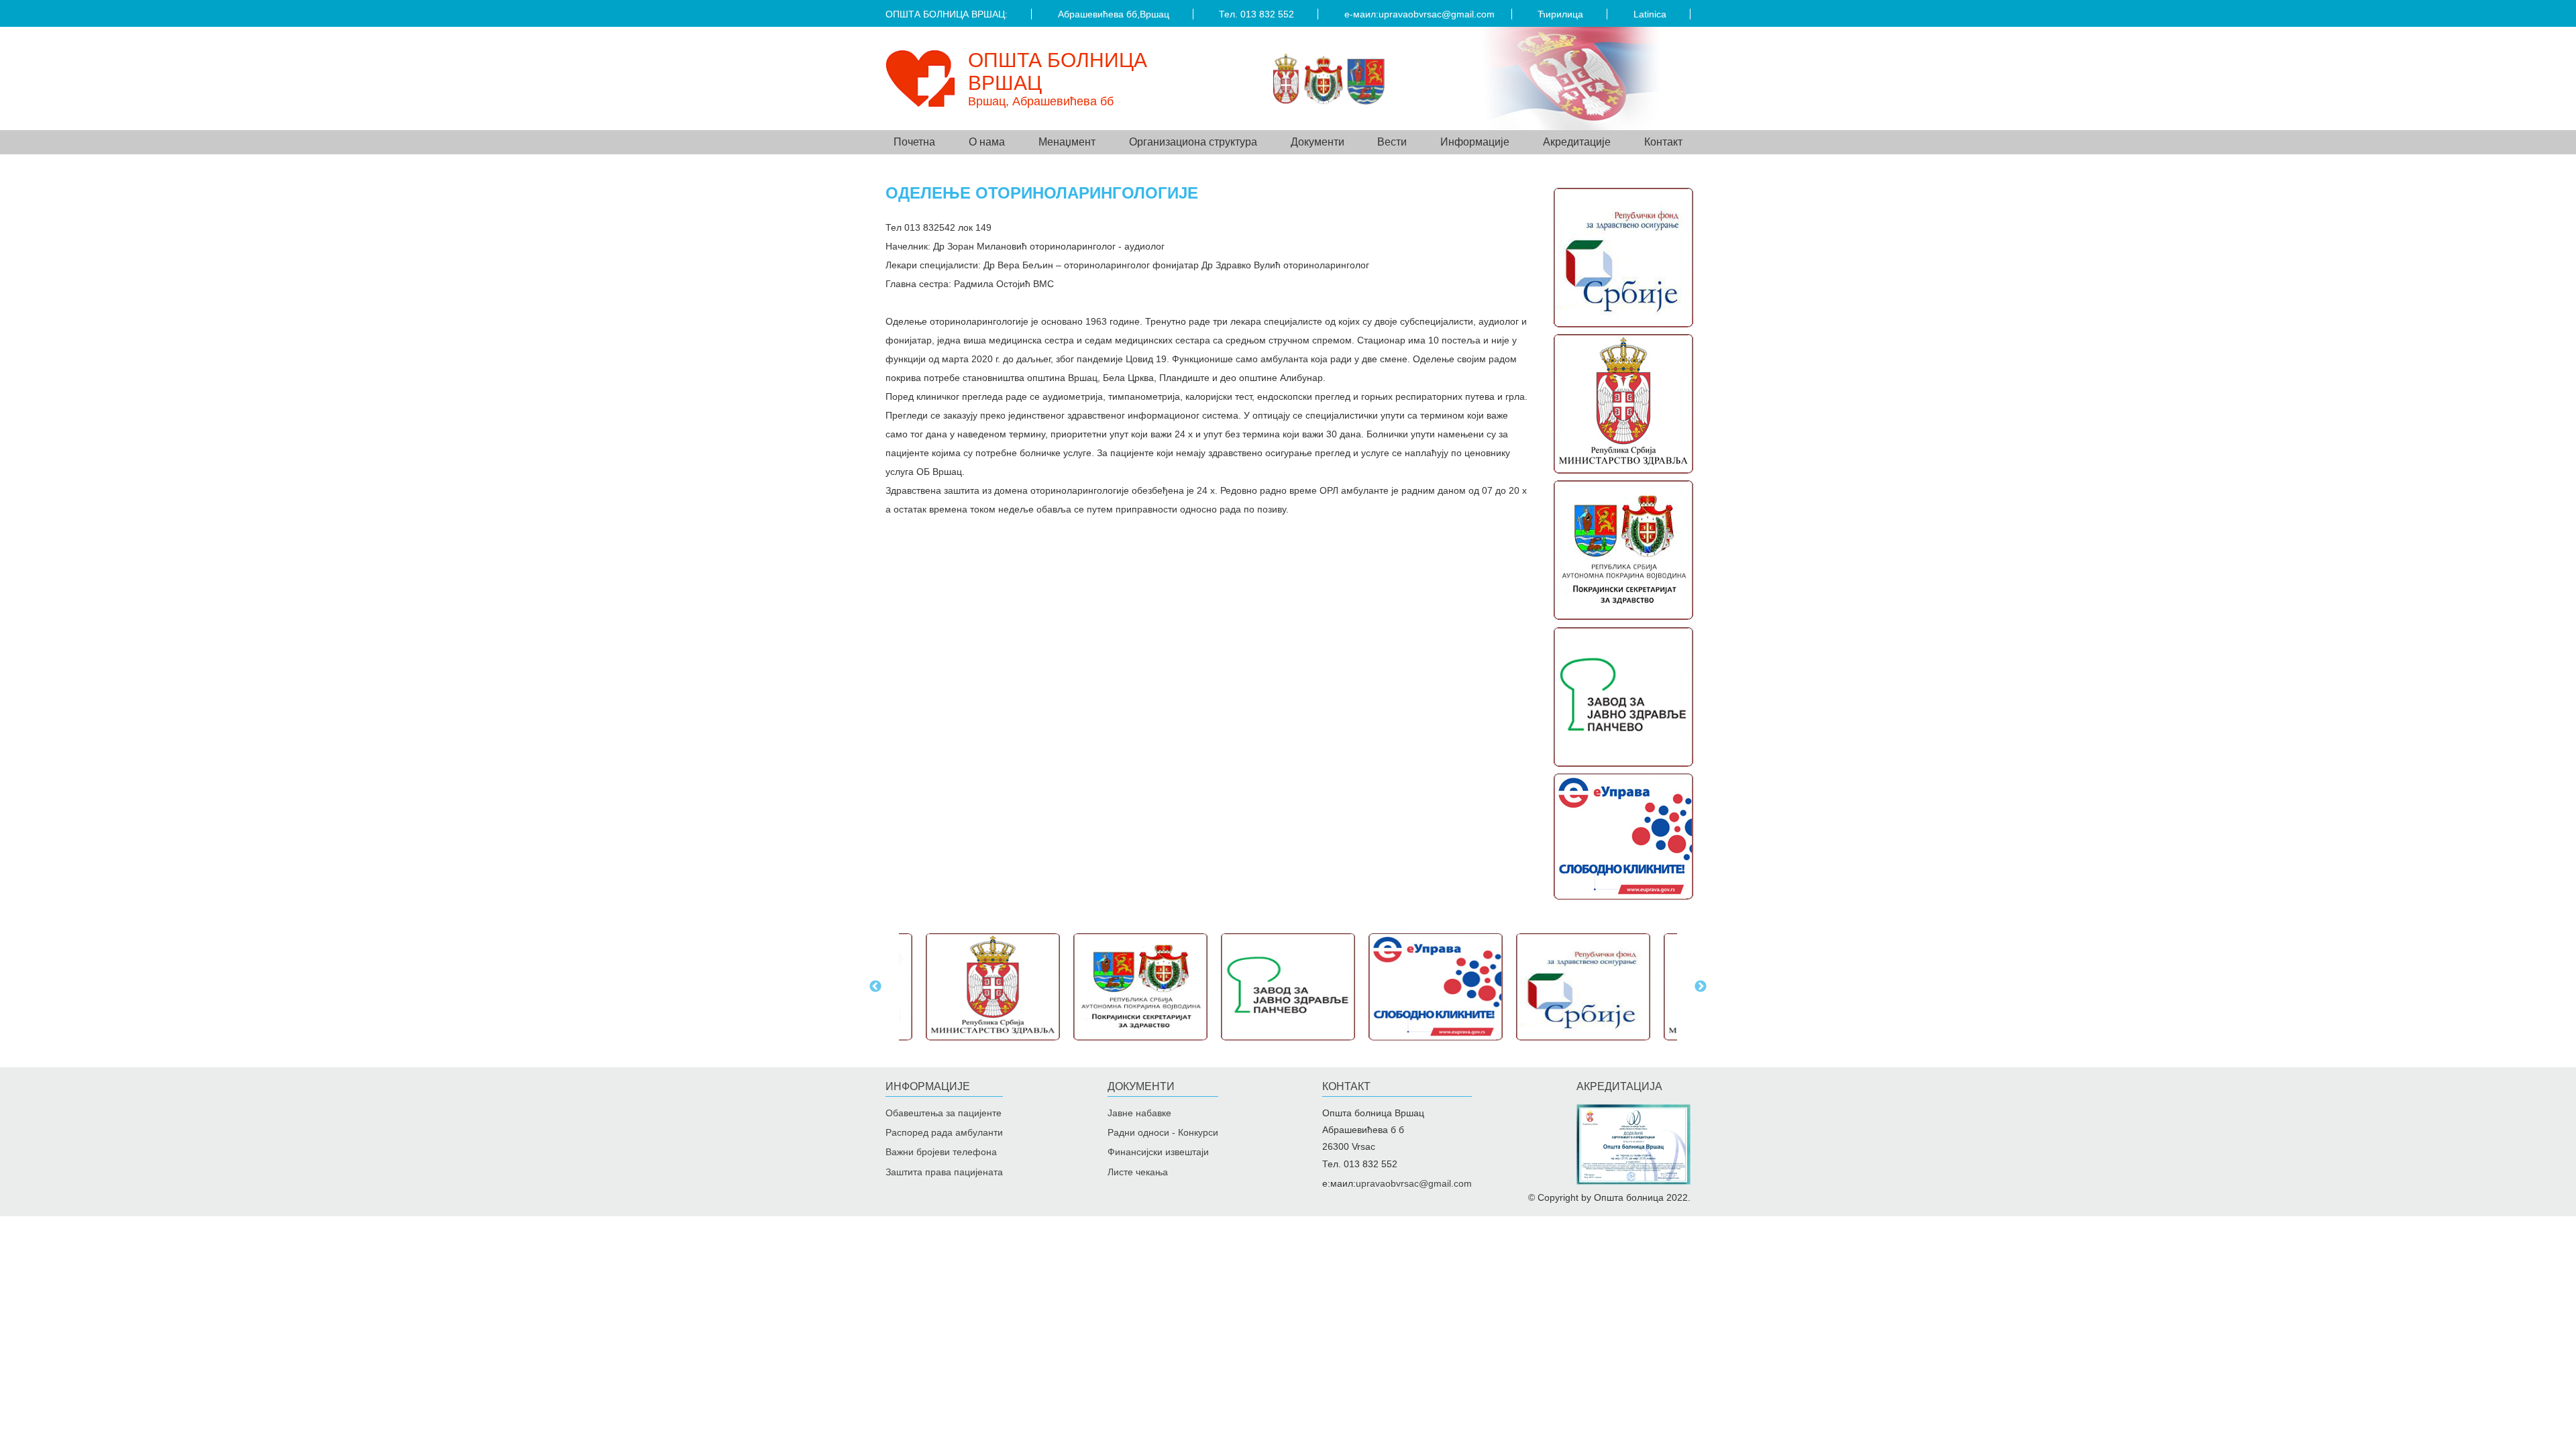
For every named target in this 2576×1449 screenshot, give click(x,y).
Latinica (1650, 14)
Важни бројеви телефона (941, 1152)
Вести (1392, 142)
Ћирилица (1560, 14)
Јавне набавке (1139, 1113)
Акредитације (1577, 142)
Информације (928, 1086)
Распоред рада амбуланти (944, 1132)
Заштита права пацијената (944, 1172)
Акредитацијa (1619, 1086)
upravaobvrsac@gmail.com (1437, 14)
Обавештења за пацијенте (944, 1113)
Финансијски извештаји (1158, 1152)
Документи (1141, 1086)
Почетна (914, 142)
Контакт (1663, 142)
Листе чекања (1138, 1172)
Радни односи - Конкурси (1163, 1132)
